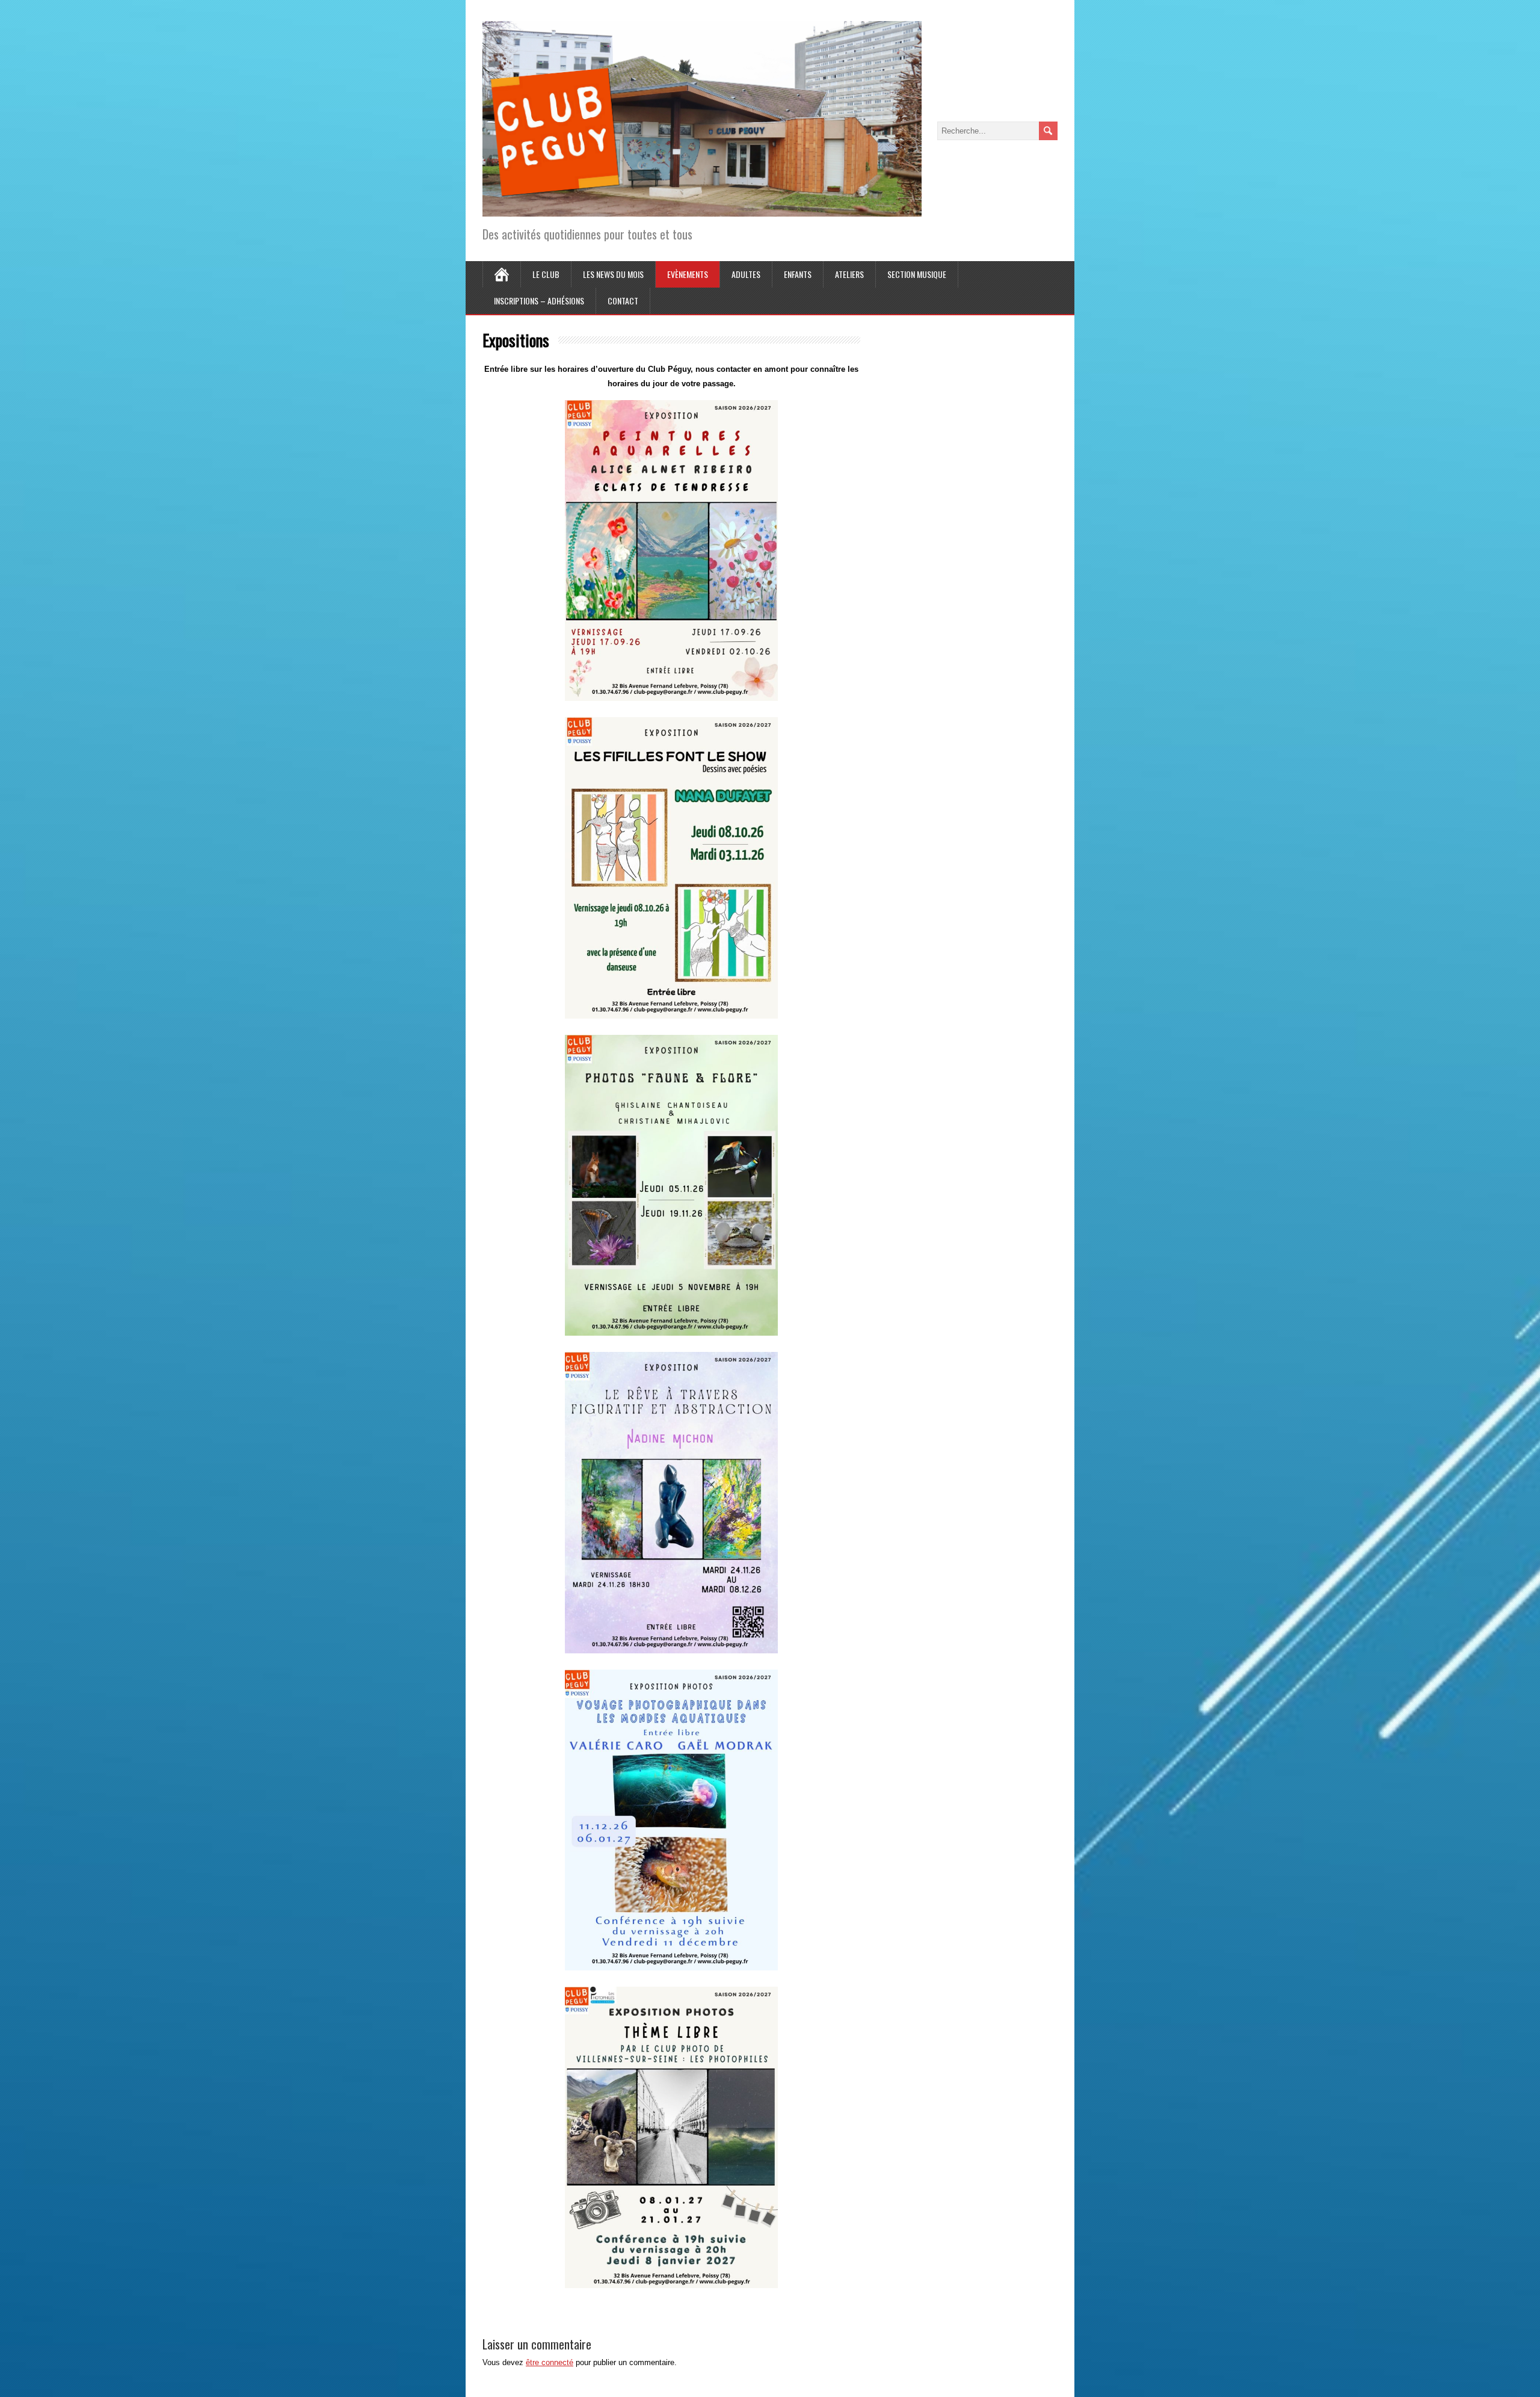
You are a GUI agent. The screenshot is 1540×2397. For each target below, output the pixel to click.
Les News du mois (613, 274)
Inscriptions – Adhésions (539, 301)
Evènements (688, 274)
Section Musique (917, 274)
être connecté (550, 2362)
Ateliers (849, 274)
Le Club (546, 274)
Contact (623, 301)
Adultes (746, 274)
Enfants (798, 274)
